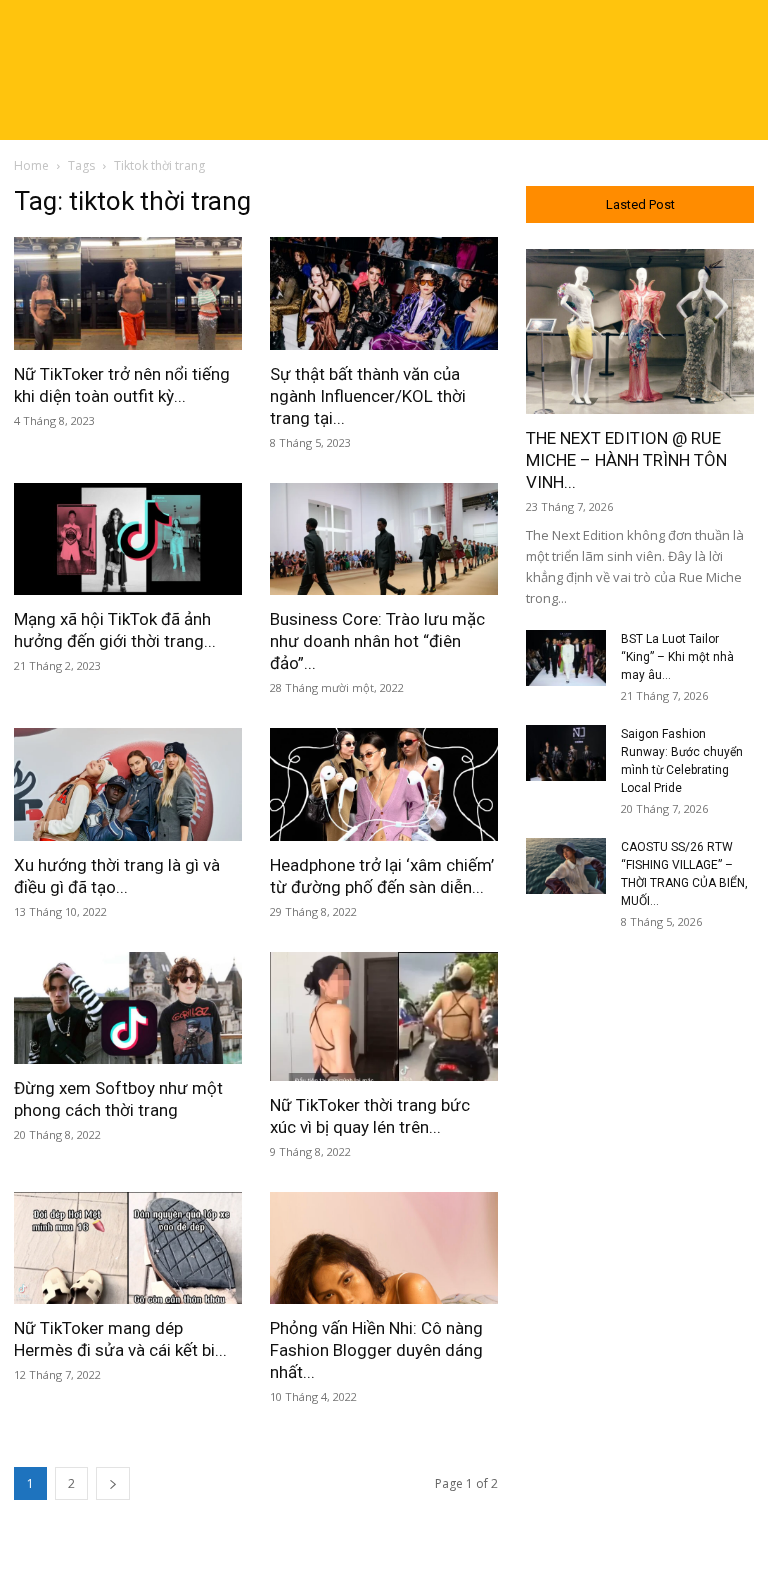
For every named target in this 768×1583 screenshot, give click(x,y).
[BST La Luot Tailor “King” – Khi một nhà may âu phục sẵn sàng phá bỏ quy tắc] (566, 658)
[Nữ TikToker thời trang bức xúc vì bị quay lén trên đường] (384, 1016)
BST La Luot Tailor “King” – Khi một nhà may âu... (677, 657)
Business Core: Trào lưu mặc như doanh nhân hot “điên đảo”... (377, 641)
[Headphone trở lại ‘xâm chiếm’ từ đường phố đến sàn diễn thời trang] (384, 784)
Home (31, 165)
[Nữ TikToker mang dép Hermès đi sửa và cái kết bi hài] (128, 1248)
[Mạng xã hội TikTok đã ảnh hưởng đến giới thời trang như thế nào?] (128, 539)
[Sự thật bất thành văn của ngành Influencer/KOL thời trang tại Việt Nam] (384, 293)
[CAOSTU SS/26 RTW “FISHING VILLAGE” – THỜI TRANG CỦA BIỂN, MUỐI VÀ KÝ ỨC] (566, 866)
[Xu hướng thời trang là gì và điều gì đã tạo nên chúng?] (128, 784)
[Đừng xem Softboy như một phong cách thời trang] (128, 1008)
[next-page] (113, 1483)
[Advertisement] (640, 1073)
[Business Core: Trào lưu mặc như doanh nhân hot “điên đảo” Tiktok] (384, 539)
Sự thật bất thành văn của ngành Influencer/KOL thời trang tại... (368, 396)
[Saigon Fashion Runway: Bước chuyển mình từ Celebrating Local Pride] (566, 753)
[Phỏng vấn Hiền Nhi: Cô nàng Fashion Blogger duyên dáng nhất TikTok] (384, 1248)
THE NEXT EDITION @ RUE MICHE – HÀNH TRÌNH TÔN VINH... (626, 460)
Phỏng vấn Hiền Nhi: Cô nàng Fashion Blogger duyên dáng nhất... (376, 1350)
